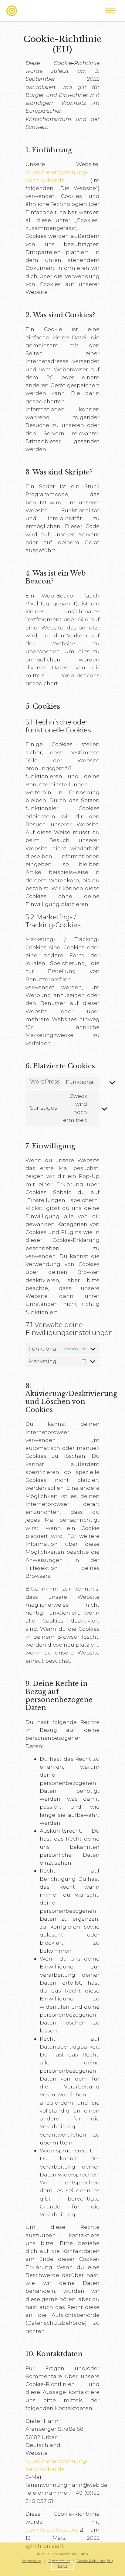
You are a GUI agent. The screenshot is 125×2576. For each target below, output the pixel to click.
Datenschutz (59, 2561)
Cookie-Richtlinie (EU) (95, 2561)
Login (62, 2566)
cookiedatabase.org (52, 2530)
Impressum (32, 2561)
